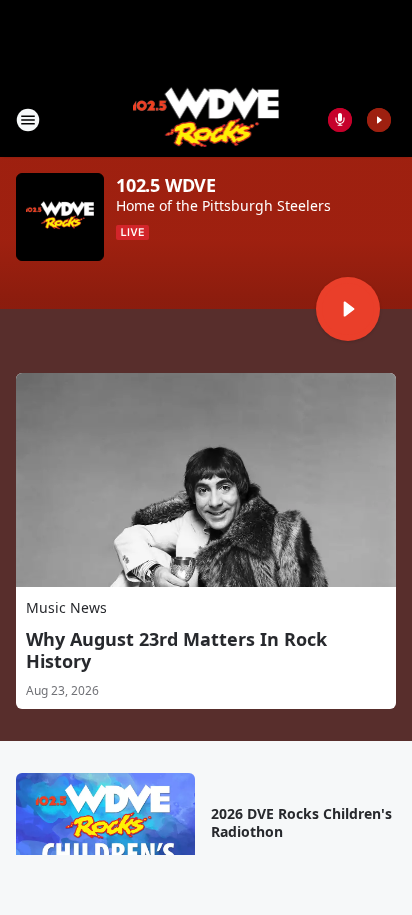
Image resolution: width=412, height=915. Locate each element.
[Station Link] (206, 119)
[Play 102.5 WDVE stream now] (60, 217)
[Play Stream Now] (379, 120)
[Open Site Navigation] (28, 120)
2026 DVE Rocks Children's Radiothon (301, 823)
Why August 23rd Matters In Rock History (176, 650)
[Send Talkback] (340, 120)
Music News (66, 607)
